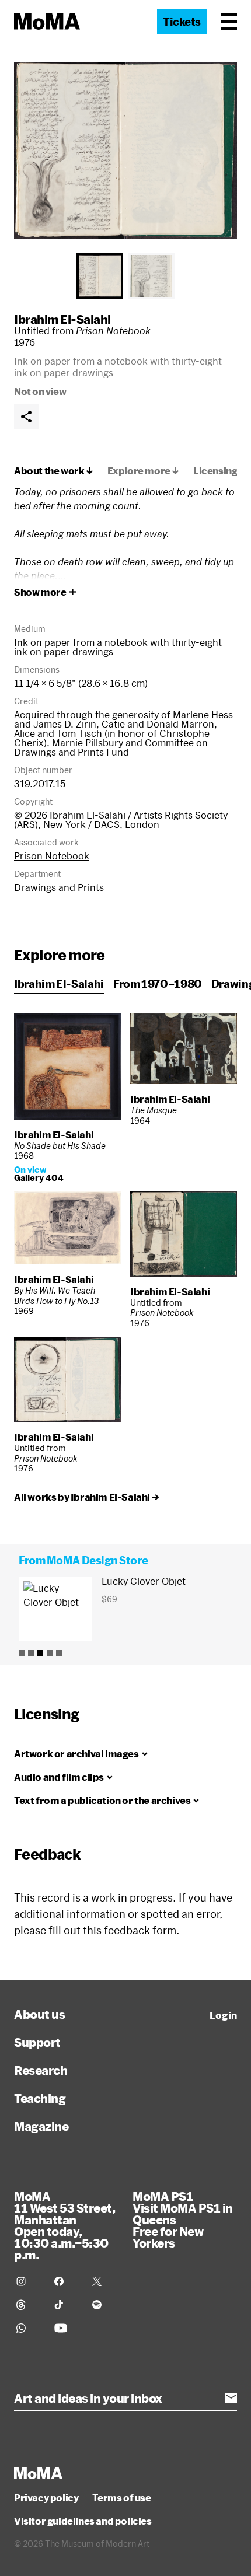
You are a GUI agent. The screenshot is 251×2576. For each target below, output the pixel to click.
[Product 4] (50, 1653)
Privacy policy (46, 2498)
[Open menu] (229, 22)
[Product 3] (40, 1653)
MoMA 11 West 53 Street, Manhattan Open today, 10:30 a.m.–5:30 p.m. (65, 2225)
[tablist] (125, 276)
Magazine (41, 2126)
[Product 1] (22, 1653)
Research (41, 2070)
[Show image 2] (151, 276)
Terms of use (121, 2498)
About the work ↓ (54, 471)
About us (39, 2014)
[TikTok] (66, 2305)
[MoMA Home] (47, 22)
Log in (223, 2015)
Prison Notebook (52, 856)
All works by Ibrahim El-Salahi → (86, 1497)
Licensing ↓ (220, 471)
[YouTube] (66, 2328)
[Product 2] (31, 1653)
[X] (104, 2281)
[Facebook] (66, 2281)
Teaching (40, 2098)
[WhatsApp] (28, 2328)
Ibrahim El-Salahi (62, 319)
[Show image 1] (100, 276)
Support (37, 2042)
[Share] (26, 417)
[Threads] (28, 2305)
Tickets (182, 22)
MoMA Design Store (97, 1560)
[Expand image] (125, 150)
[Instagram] (28, 2281)
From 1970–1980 (158, 984)
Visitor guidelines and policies (83, 2521)
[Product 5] (59, 1653)
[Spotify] (104, 2305)
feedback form (140, 1930)
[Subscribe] (231, 2398)
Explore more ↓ (143, 471)
